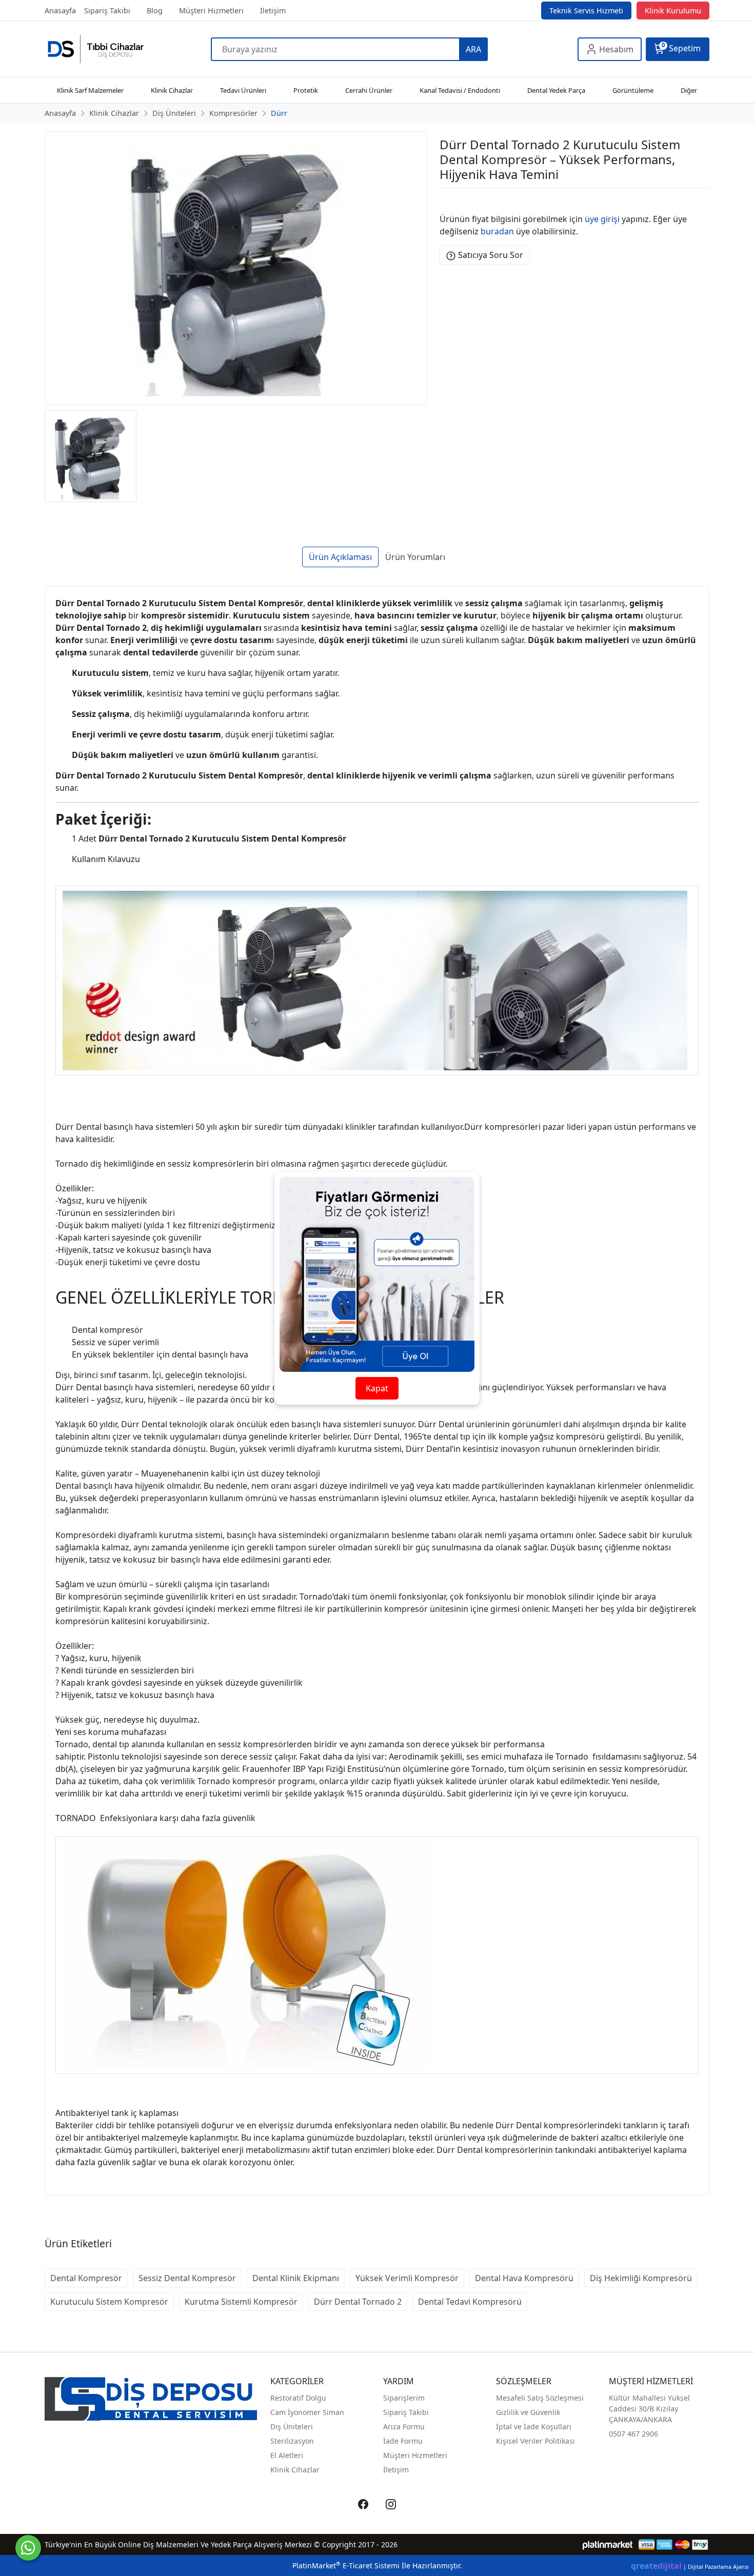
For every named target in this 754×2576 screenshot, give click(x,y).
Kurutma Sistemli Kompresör (241, 2302)
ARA (473, 49)
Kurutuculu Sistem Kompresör (109, 2302)
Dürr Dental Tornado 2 (358, 2302)
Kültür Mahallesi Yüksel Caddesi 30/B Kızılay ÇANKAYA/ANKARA (649, 2409)
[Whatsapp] (28, 2548)
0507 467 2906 (633, 2434)
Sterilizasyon (292, 2441)
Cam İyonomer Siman (307, 2412)
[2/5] (452, 201)
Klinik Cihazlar (295, 2470)
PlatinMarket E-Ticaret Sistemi (346, 2565)
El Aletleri (287, 2455)
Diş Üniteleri (292, 2427)
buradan (497, 231)
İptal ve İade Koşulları (534, 2427)
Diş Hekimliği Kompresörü (641, 2278)
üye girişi (602, 219)
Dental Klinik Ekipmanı (296, 2278)
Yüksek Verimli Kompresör (407, 2278)
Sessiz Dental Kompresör (187, 2278)
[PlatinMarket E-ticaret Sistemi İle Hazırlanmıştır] (608, 2544)
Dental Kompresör (86, 2278)
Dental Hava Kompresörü (524, 2278)
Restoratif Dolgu (298, 2398)
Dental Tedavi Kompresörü (470, 2302)
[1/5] (446, 201)
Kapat (377, 1388)
